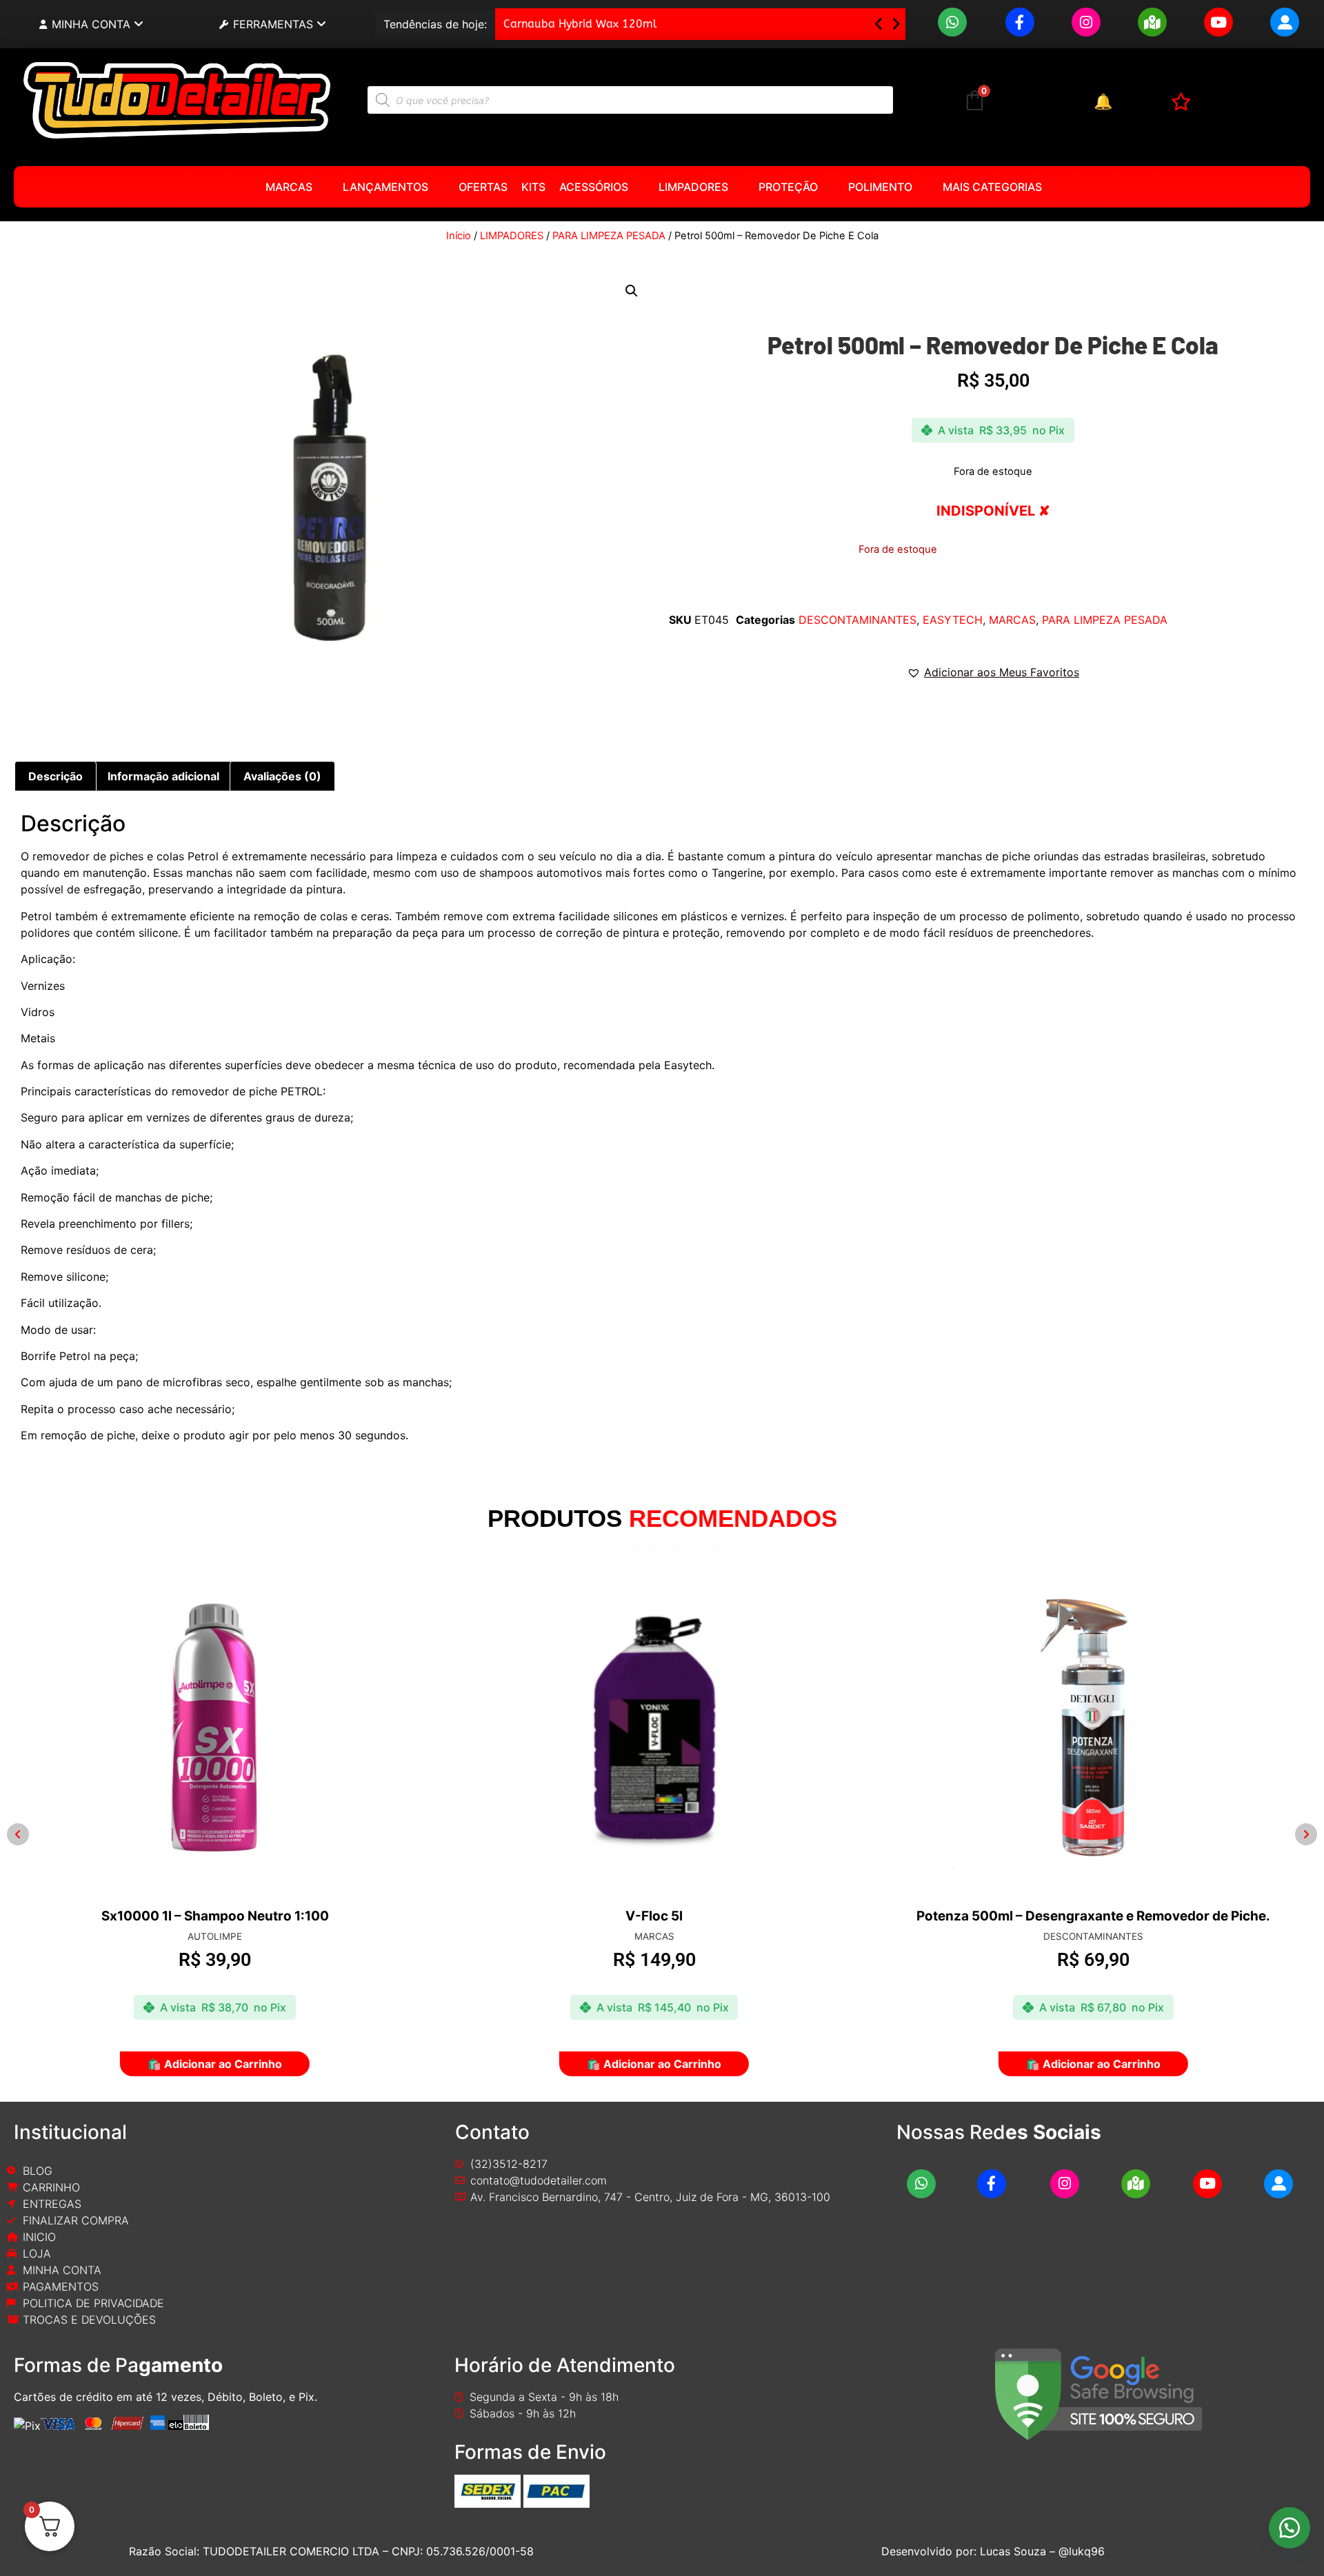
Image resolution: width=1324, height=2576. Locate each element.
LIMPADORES (693, 187)
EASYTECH (953, 620)
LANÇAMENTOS (385, 187)
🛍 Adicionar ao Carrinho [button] (223, 2064)
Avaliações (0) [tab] (282, 776)
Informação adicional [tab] (163, 776)
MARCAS (289, 187)
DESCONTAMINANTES (857, 620)
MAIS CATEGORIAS (992, 187)
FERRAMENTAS (273, 24)
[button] (896, 24)
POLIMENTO (880, 187)
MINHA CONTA (91, 24)
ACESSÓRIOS (594, 187)
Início (459, 236)
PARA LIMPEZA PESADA (609, 236)
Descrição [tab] (56, 776)
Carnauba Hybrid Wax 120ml (580, 24)
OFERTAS (483, 187)
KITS (533, 187)
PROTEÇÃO (788, 187)
